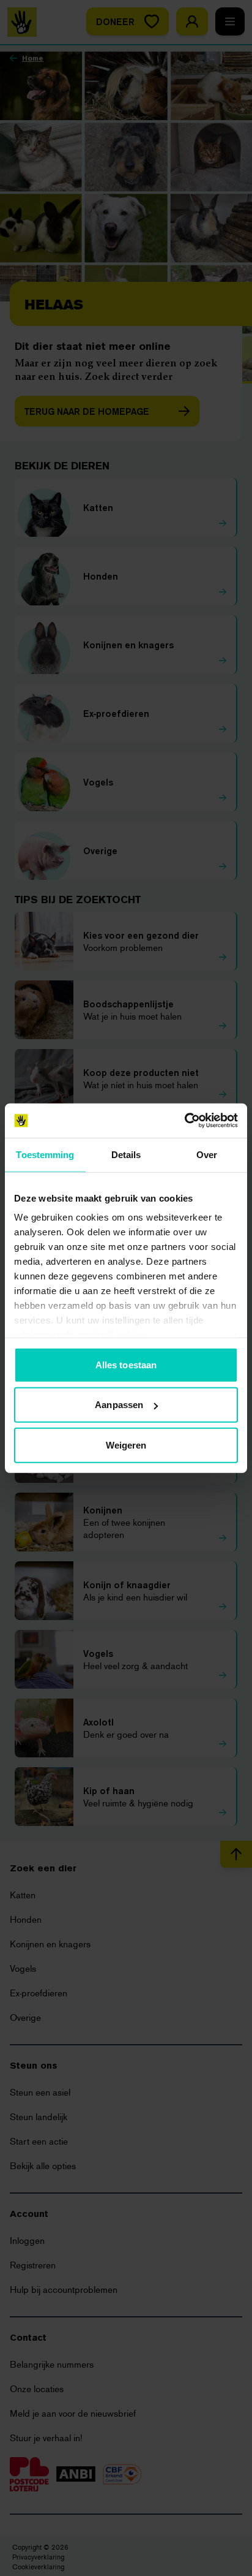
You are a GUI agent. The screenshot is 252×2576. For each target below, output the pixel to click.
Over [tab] (207, 1154)
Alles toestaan (126, 1364)
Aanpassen (119, 1405)
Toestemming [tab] (45, 1154)
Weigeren (126, 1445)
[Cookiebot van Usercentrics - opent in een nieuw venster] (184, 1121)
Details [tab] (126, 1154)
